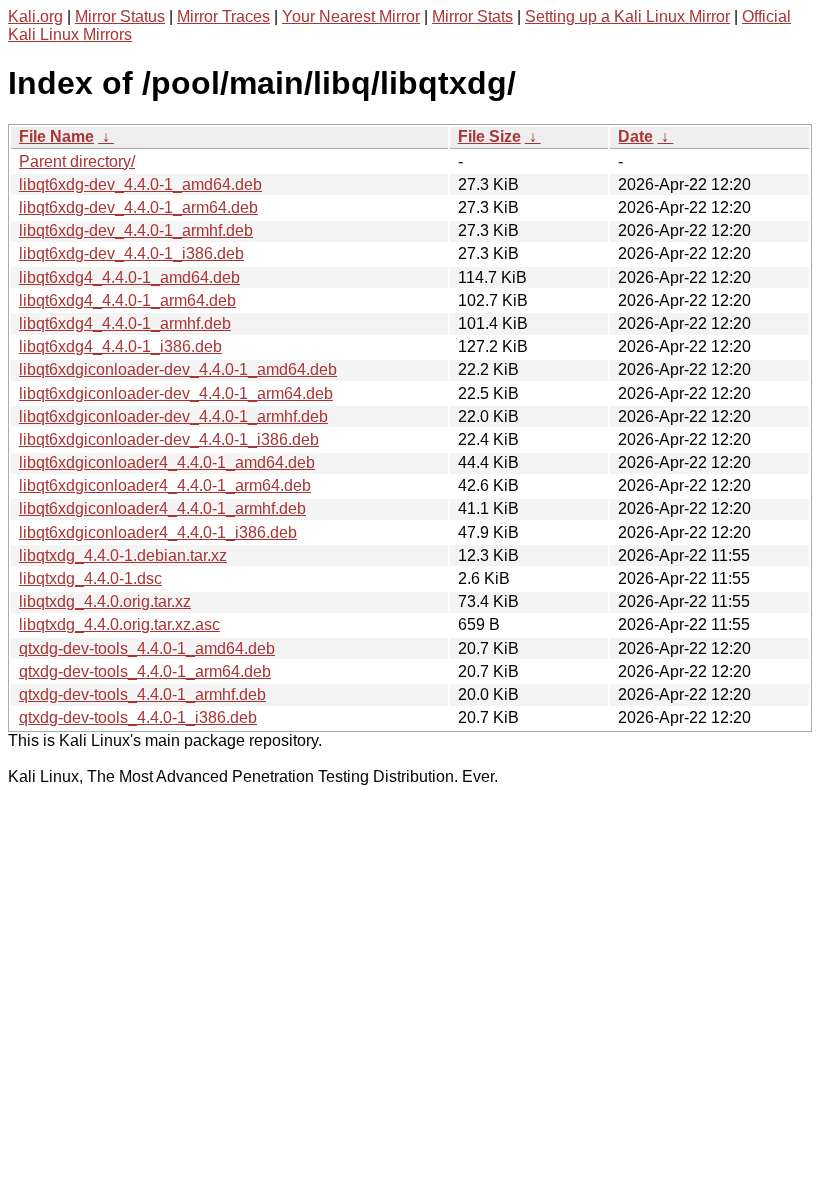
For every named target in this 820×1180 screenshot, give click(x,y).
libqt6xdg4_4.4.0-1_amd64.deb (129, 277)
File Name (56, 136)
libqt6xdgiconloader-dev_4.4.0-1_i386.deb (169, 439)
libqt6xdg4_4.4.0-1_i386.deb (120, 346)
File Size (489, 136)
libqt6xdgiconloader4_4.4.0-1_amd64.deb (167, 462)
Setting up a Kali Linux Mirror (627, 16)
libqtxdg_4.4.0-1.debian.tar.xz (123, 555)
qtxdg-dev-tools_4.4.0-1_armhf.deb (142, 694)
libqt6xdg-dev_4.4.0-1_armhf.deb (136, 230)
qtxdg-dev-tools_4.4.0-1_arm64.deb (145, 671)
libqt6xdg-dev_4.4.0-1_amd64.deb (140, 184)
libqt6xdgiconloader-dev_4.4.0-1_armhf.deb (173, 416)
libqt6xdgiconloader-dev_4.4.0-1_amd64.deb (178, 369)
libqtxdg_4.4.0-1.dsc (90, 578)
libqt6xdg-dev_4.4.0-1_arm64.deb (138, 207)
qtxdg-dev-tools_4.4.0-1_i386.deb (138, 717)
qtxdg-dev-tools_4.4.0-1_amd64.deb (147, 648)
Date (635, 136)
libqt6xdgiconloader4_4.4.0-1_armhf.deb (162, 508)
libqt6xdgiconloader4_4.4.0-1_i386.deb (158, 532)
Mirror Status (120, 16)
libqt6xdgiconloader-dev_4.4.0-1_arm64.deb (176, 393)
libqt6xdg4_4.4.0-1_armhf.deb (125, 323)
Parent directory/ (77, 161)
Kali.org (35, 16)
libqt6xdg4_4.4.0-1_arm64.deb (127, 300)
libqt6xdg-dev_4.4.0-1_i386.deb (131, 253)
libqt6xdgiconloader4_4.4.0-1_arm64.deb (165, 485)
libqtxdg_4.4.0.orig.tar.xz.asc (119, 624)
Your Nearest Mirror (351, 16)
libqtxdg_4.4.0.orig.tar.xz (105, 601)
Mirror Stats (472, 16)
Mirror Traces (223, 16)
